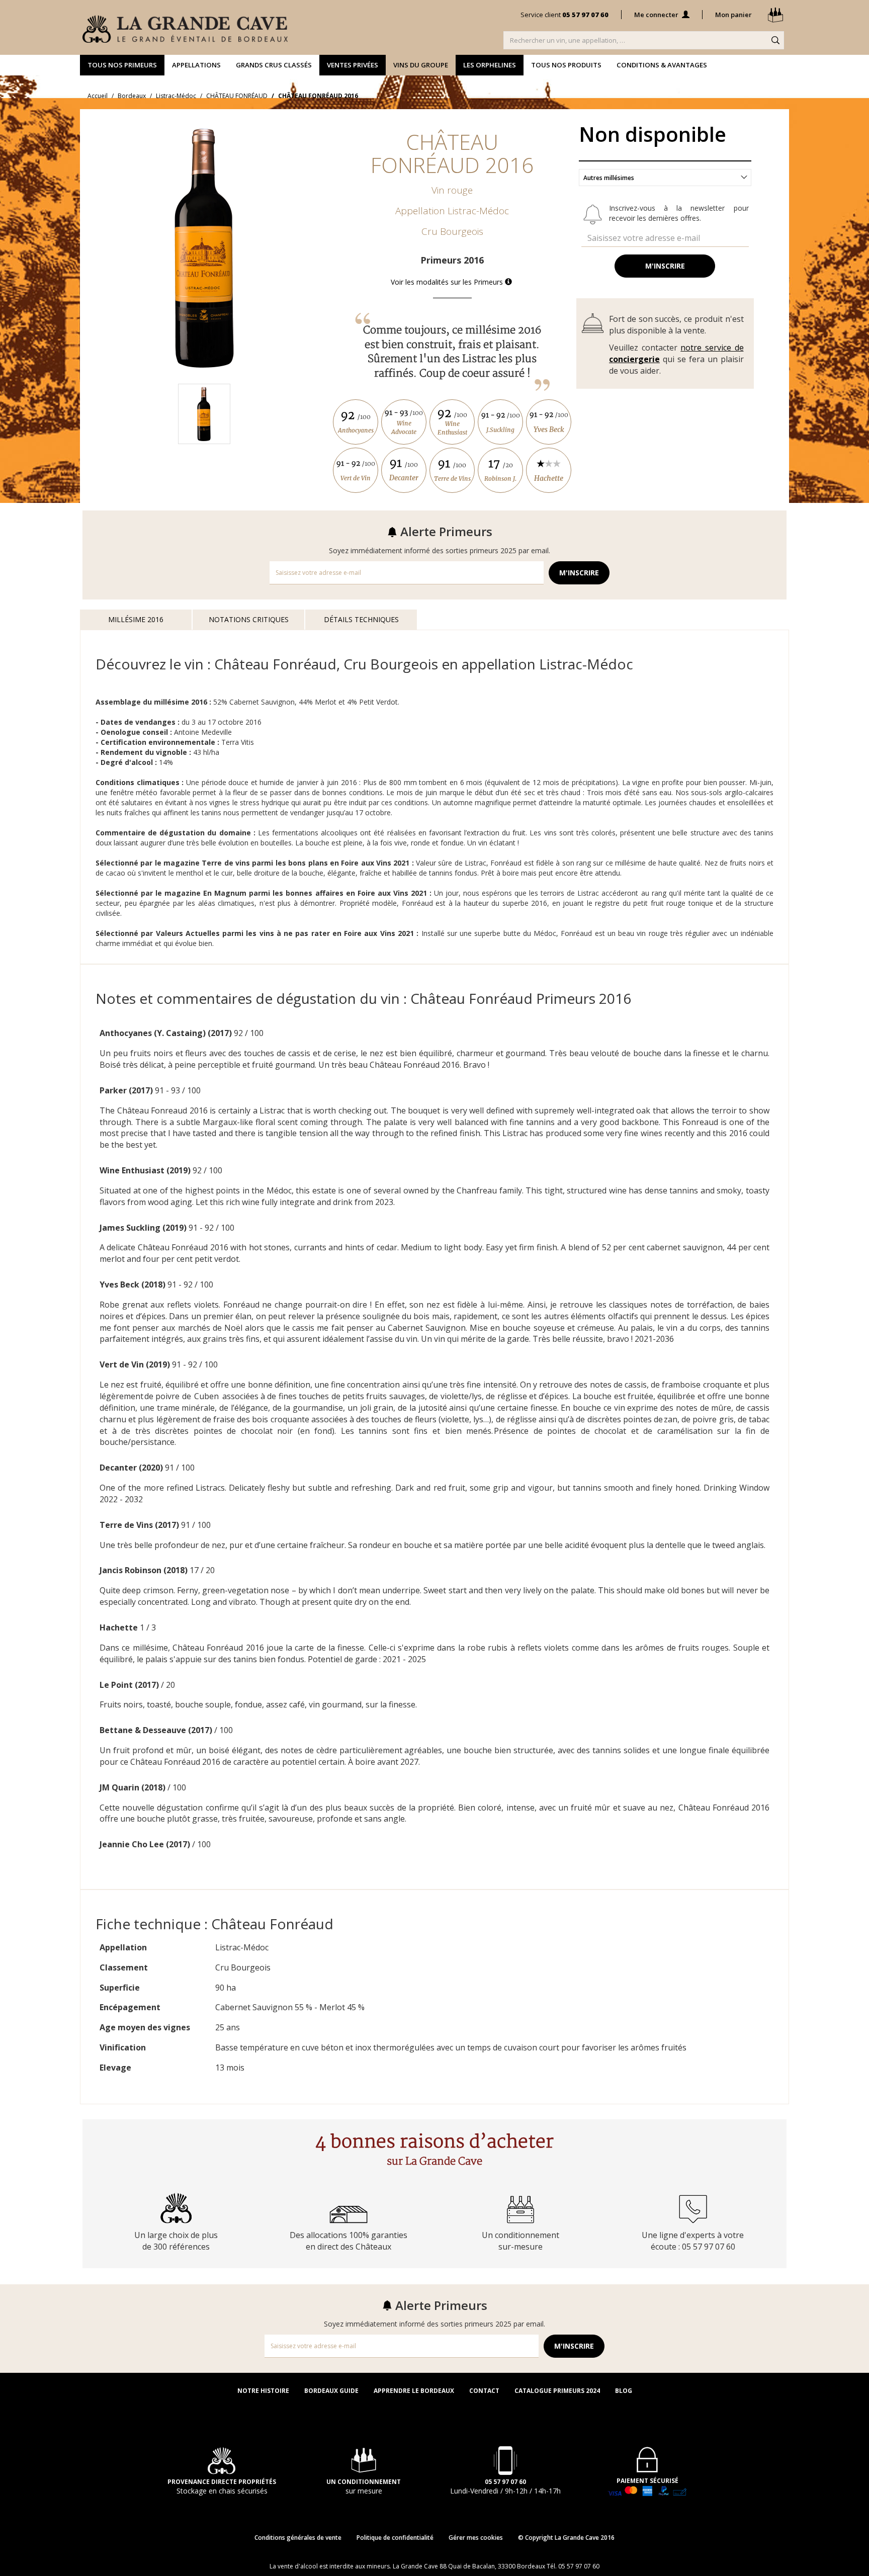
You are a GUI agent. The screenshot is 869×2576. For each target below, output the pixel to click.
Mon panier (734, 15)
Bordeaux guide (331, 2391)
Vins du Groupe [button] (421, 65)
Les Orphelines (490, 65)
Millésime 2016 (136, 619)
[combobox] (665, 178)
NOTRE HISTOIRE (263, 2391)
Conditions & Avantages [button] (662, 65)
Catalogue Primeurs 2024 (557, 2391)
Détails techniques (361, 619)
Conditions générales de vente (298, 2538)
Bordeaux (132, 96)
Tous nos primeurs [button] (122, 65)
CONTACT (484, 2391)
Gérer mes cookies (476, 2538)
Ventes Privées (353, 65)
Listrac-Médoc (176, 96)
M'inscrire (665, 266)
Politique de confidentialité (395, 2538)
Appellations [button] (196, 65)
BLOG (624, 2391)
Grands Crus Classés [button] (274, 65)
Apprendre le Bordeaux (414, 2391)
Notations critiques (249, 619)
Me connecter (657, 15)
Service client (564, 15)
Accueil (98, 96)
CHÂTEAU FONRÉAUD (237, 96)
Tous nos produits (566, 65)
